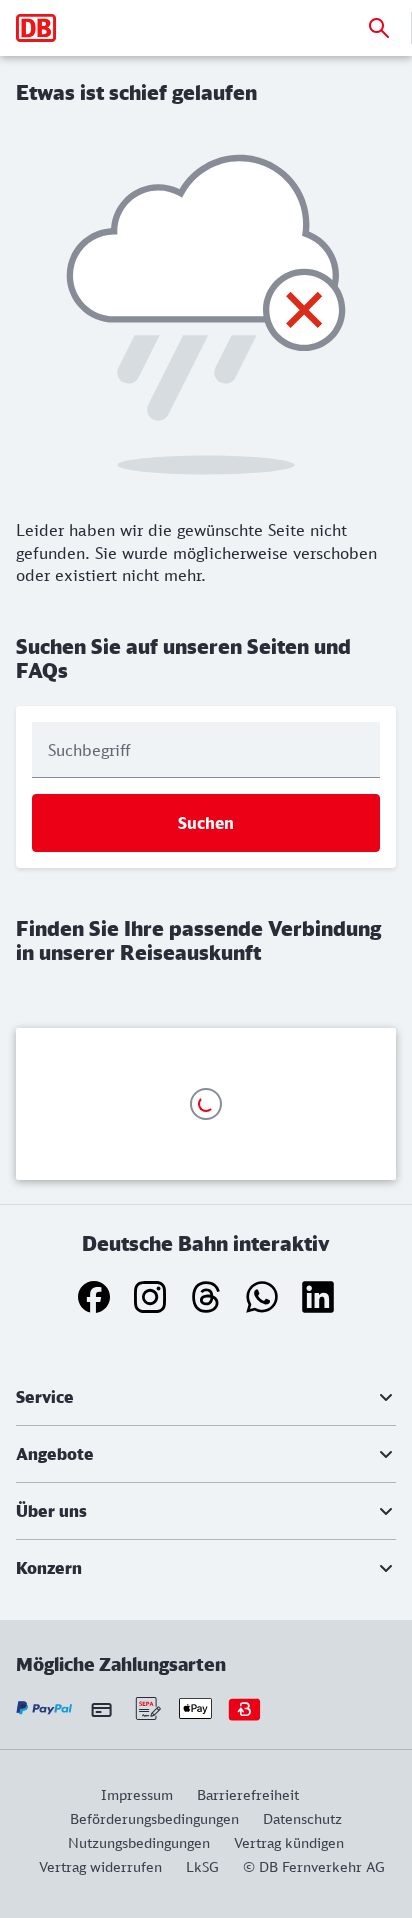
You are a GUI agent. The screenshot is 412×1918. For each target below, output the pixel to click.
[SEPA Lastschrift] (146, 1708)
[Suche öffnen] (379, 28)
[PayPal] (44, 1708)
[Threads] (206, 1297)
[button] (206, 1397)
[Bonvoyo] (244, 1708)
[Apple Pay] (195, 1708)
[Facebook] (94, 1297)
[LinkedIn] (318, 1297)
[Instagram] (150, 1297)
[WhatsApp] (262, 1297)
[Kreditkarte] (101, 1709)
